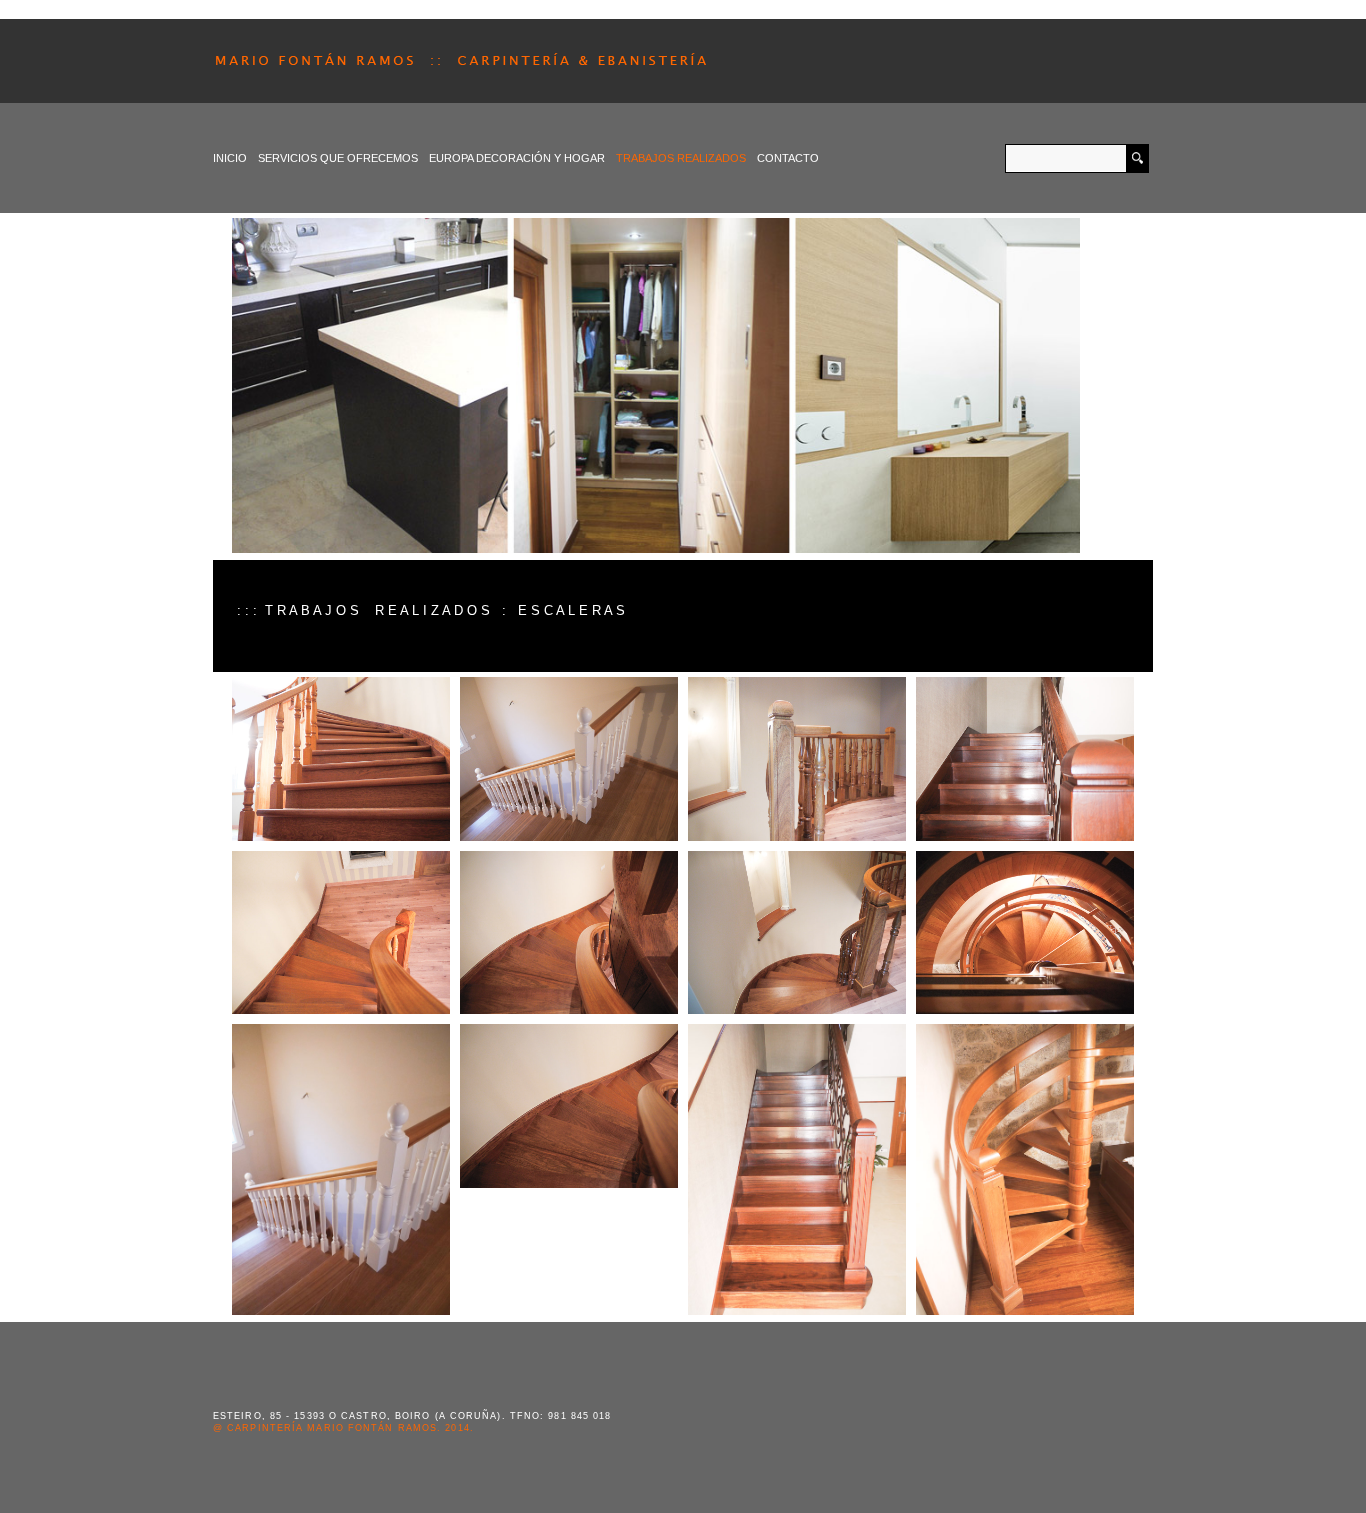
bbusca (1137, 158)
